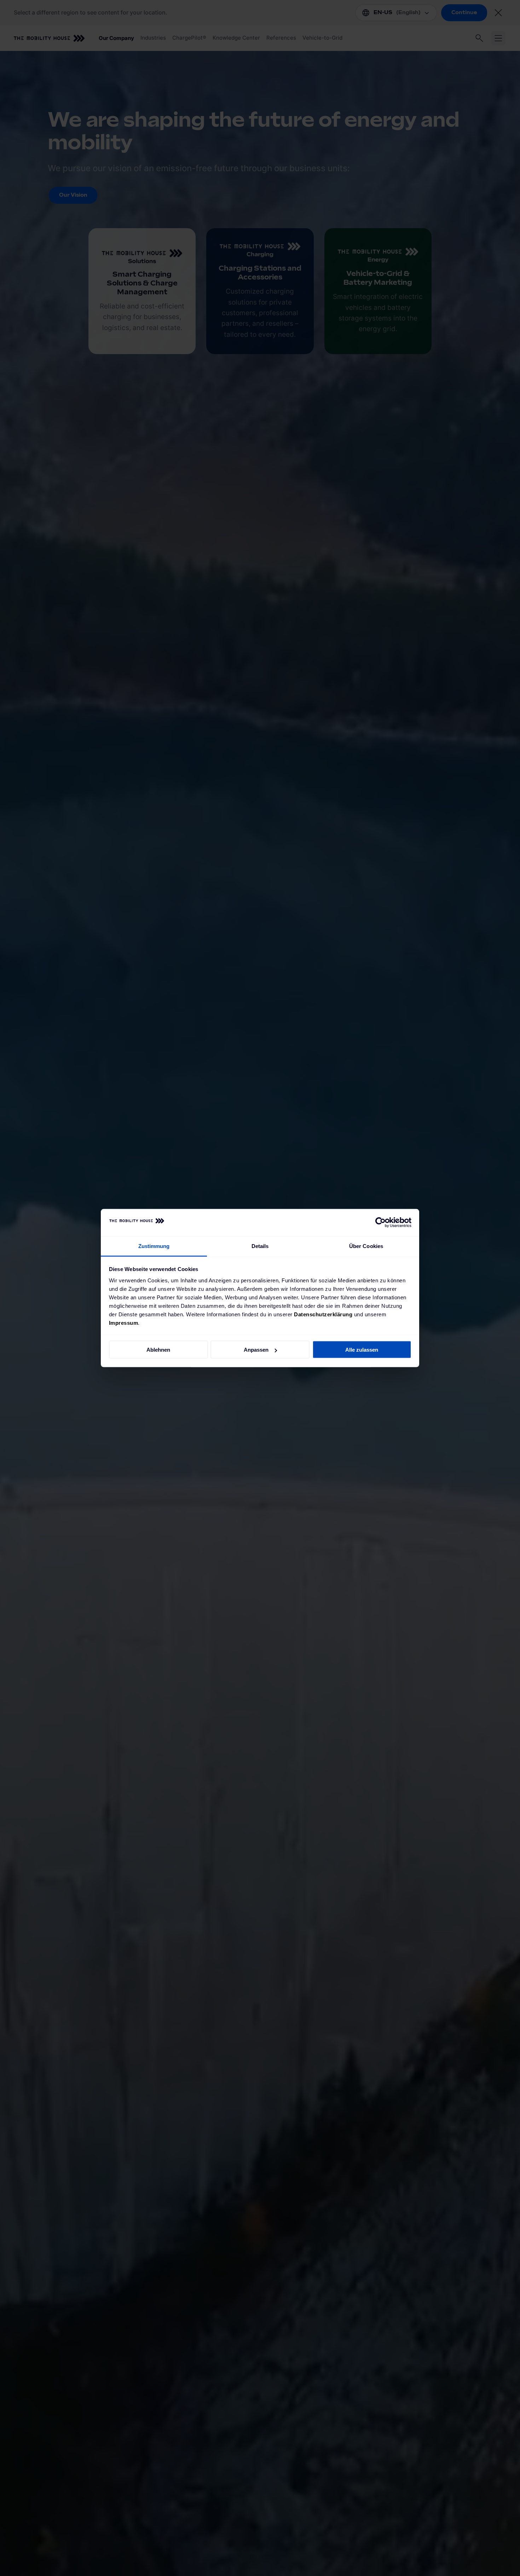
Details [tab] (260, 1246)
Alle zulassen (362, 1350)
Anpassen (256, 1350)
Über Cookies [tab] (366, 1246)
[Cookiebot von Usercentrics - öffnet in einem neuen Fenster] (380, 1223)
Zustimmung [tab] (154, 1246)
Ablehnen (158, 1350)
